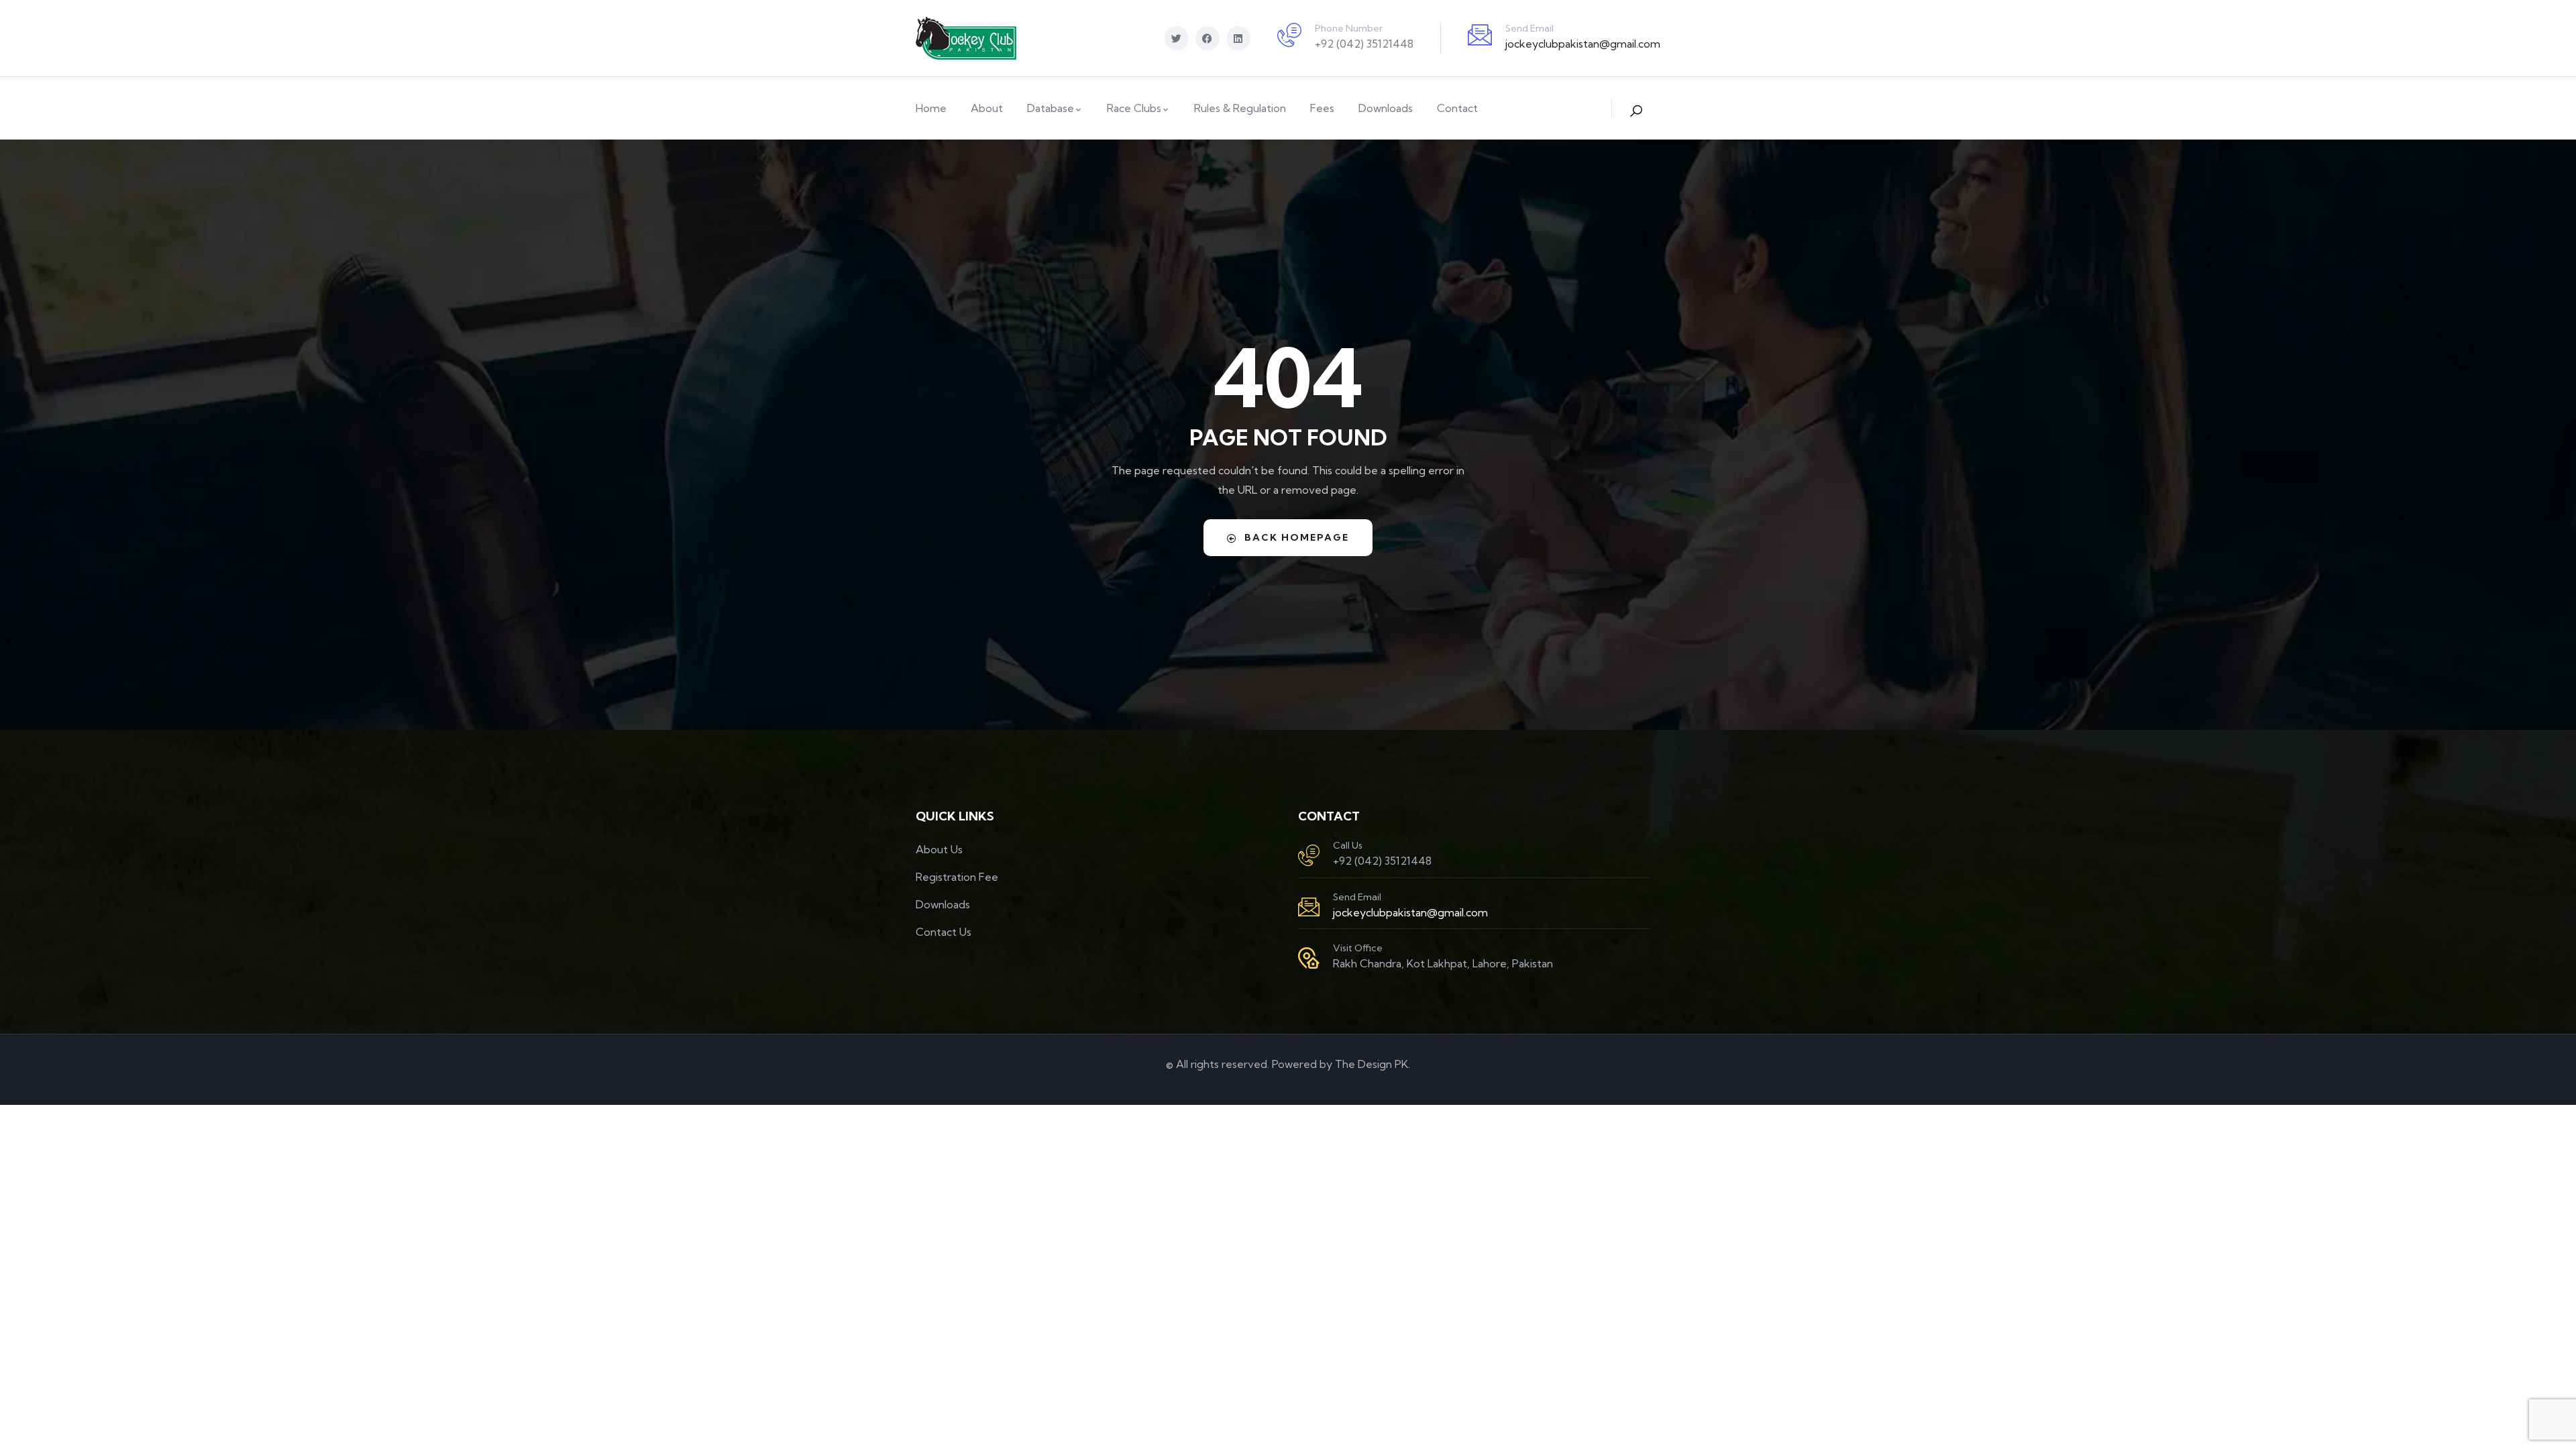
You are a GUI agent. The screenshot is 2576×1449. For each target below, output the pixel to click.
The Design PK (1372, 1064)
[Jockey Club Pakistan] (966, 38)
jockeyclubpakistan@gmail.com (1583, 44)
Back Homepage (1297, 537)
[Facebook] (1207, 38)
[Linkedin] (1238, 38)
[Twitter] (1177, 38)
